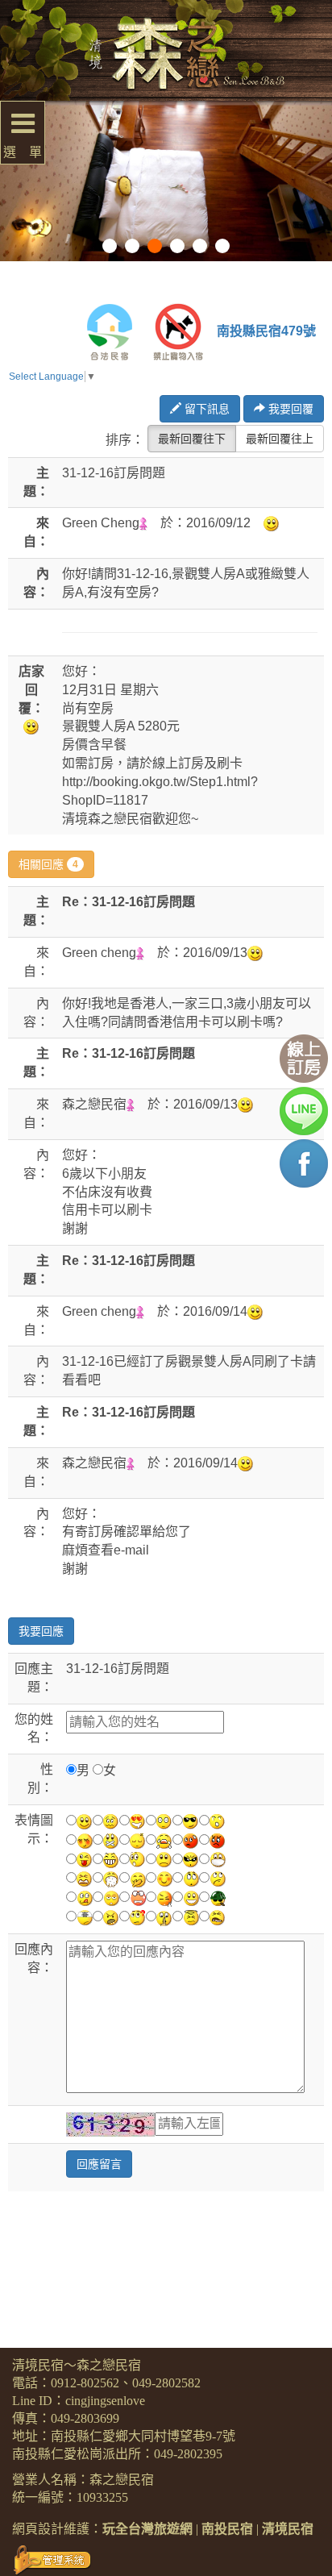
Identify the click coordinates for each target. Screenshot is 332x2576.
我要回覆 (289, 409)
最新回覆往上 (280, 439)
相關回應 (48, 864)
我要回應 (41, 1631)
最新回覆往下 (192, 439)
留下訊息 (205, 409)
